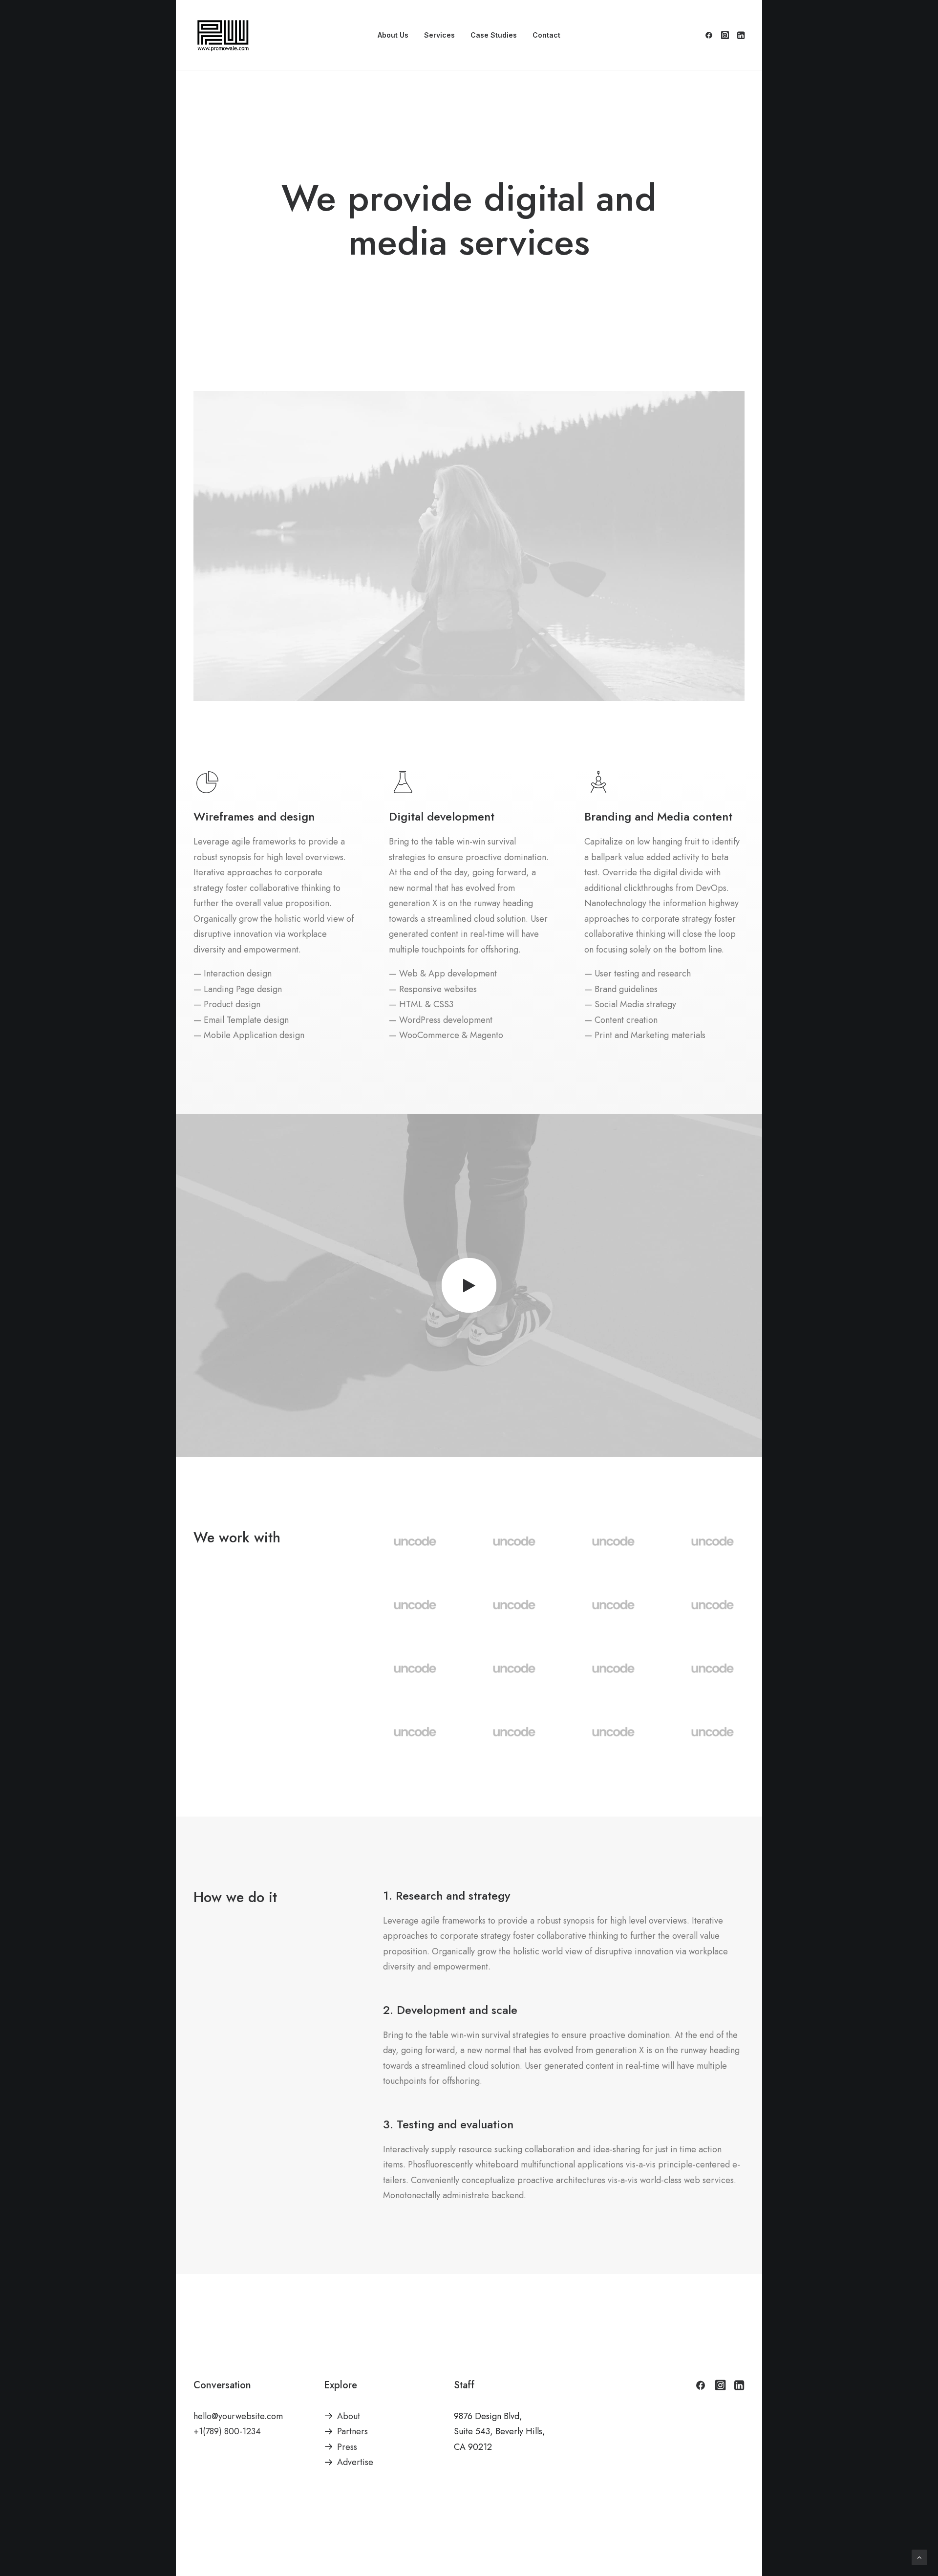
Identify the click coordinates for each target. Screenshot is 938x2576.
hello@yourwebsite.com (238, 2416)
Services (439, 35)
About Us (393, 35)
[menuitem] (393, 35)
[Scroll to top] (919, 2557)
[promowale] (223, 35)
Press (347, 2447)
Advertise (355, 2462)
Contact (546, 35)
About (349, 2416)
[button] (711, 35)
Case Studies (494, 35)
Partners (352, 2431)
